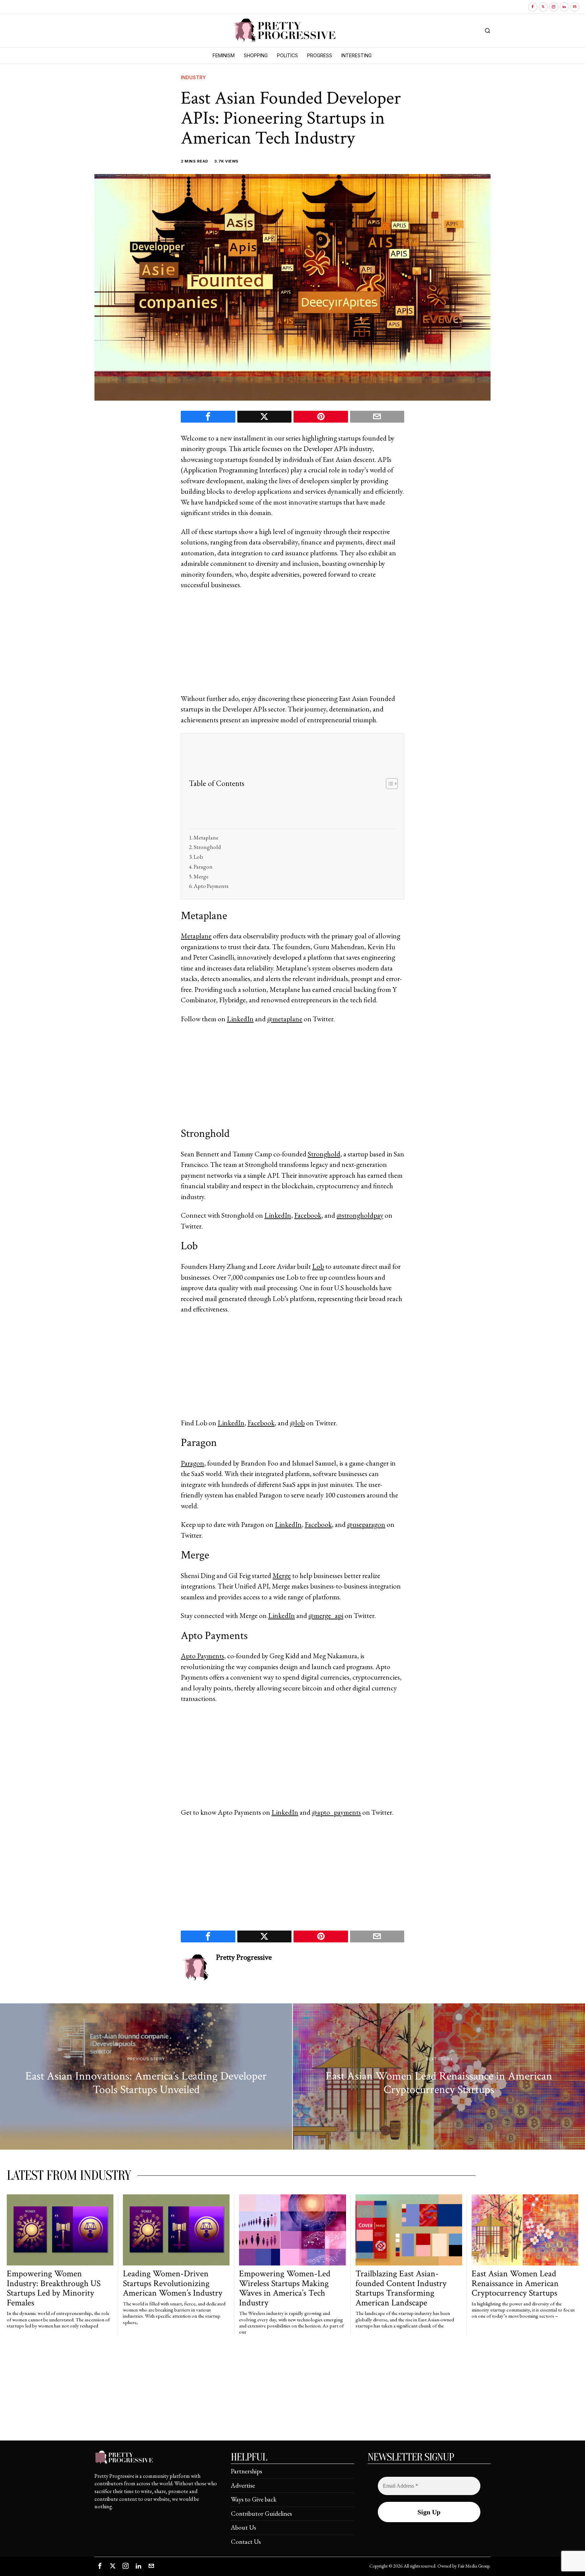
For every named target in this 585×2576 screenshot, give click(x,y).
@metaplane (285, 1019)
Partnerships (246, 2471)
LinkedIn (240, 1019)
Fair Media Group (474, 2566)
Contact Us (246, 2542)
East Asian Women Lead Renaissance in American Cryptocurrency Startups (515, 2283)
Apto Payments (211, 886)
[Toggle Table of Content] (388, 784)
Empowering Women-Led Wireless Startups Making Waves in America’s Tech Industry (285, 2288)
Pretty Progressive (244, 1957)
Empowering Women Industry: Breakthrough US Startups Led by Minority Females (54, 2288)
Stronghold (207, 847)
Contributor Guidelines (261, 2514)
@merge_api (326, 1615)
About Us (243, 2527)
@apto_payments (336, 1812)
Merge (201, 876)
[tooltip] (533, 7)
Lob (198, 857)
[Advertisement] (292, 646)
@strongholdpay (360, 1215)
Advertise (243, 2485)
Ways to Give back (254, 2499)
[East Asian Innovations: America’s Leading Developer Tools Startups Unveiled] (146, 2077)
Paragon (203, 867)
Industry (193, 77)
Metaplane (206, 837)
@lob (297, 1423)
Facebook (308, 1215)
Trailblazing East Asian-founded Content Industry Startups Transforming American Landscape (401, 2288)
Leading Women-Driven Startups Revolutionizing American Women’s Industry (173, 2283)
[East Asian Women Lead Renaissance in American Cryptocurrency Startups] (439, 2077)
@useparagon (366, 1524)
